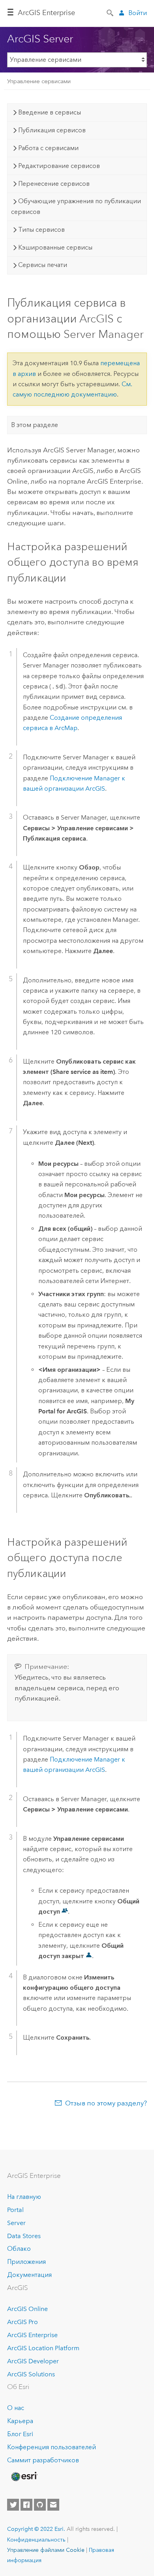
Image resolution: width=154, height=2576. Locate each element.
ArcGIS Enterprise (46, 13)
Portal (15, 2210)
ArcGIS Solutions (31, 2374)
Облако (19, 2249)
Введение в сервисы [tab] (50, 112)
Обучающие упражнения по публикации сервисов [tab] (76, 206)
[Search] (111, 12)
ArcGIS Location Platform (43, 2348)
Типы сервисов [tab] (41, 230)
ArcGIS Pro (23, 2322)
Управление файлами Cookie (46, 2550)
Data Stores (24, 2236)
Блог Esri (20, 2434)
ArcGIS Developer (33, 2361)
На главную (24, 2197)
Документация (29, 2275)
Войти (138, 13)
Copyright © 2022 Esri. (36, 2529)
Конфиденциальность (36, 2540)
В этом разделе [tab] (35, 425)
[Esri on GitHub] (40, 2505)
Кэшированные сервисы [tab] (55, 247)
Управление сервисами (39, 81)
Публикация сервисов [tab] (52, 130)
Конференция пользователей (52, 2447)
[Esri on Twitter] (13, 2505)
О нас (16, 2408)
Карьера (20, 2421)
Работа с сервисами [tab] (48, 148)
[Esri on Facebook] (26, 2505)
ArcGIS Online (27, 2309)
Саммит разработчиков (43, 2460)
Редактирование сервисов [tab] (59, 166)
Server (16, 2223)
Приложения (26, 2262)
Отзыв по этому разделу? (106, 2103)
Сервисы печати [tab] (43, 265)
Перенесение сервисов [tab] (54, 184)
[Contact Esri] (53, 2505)
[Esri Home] (24, 2477)
